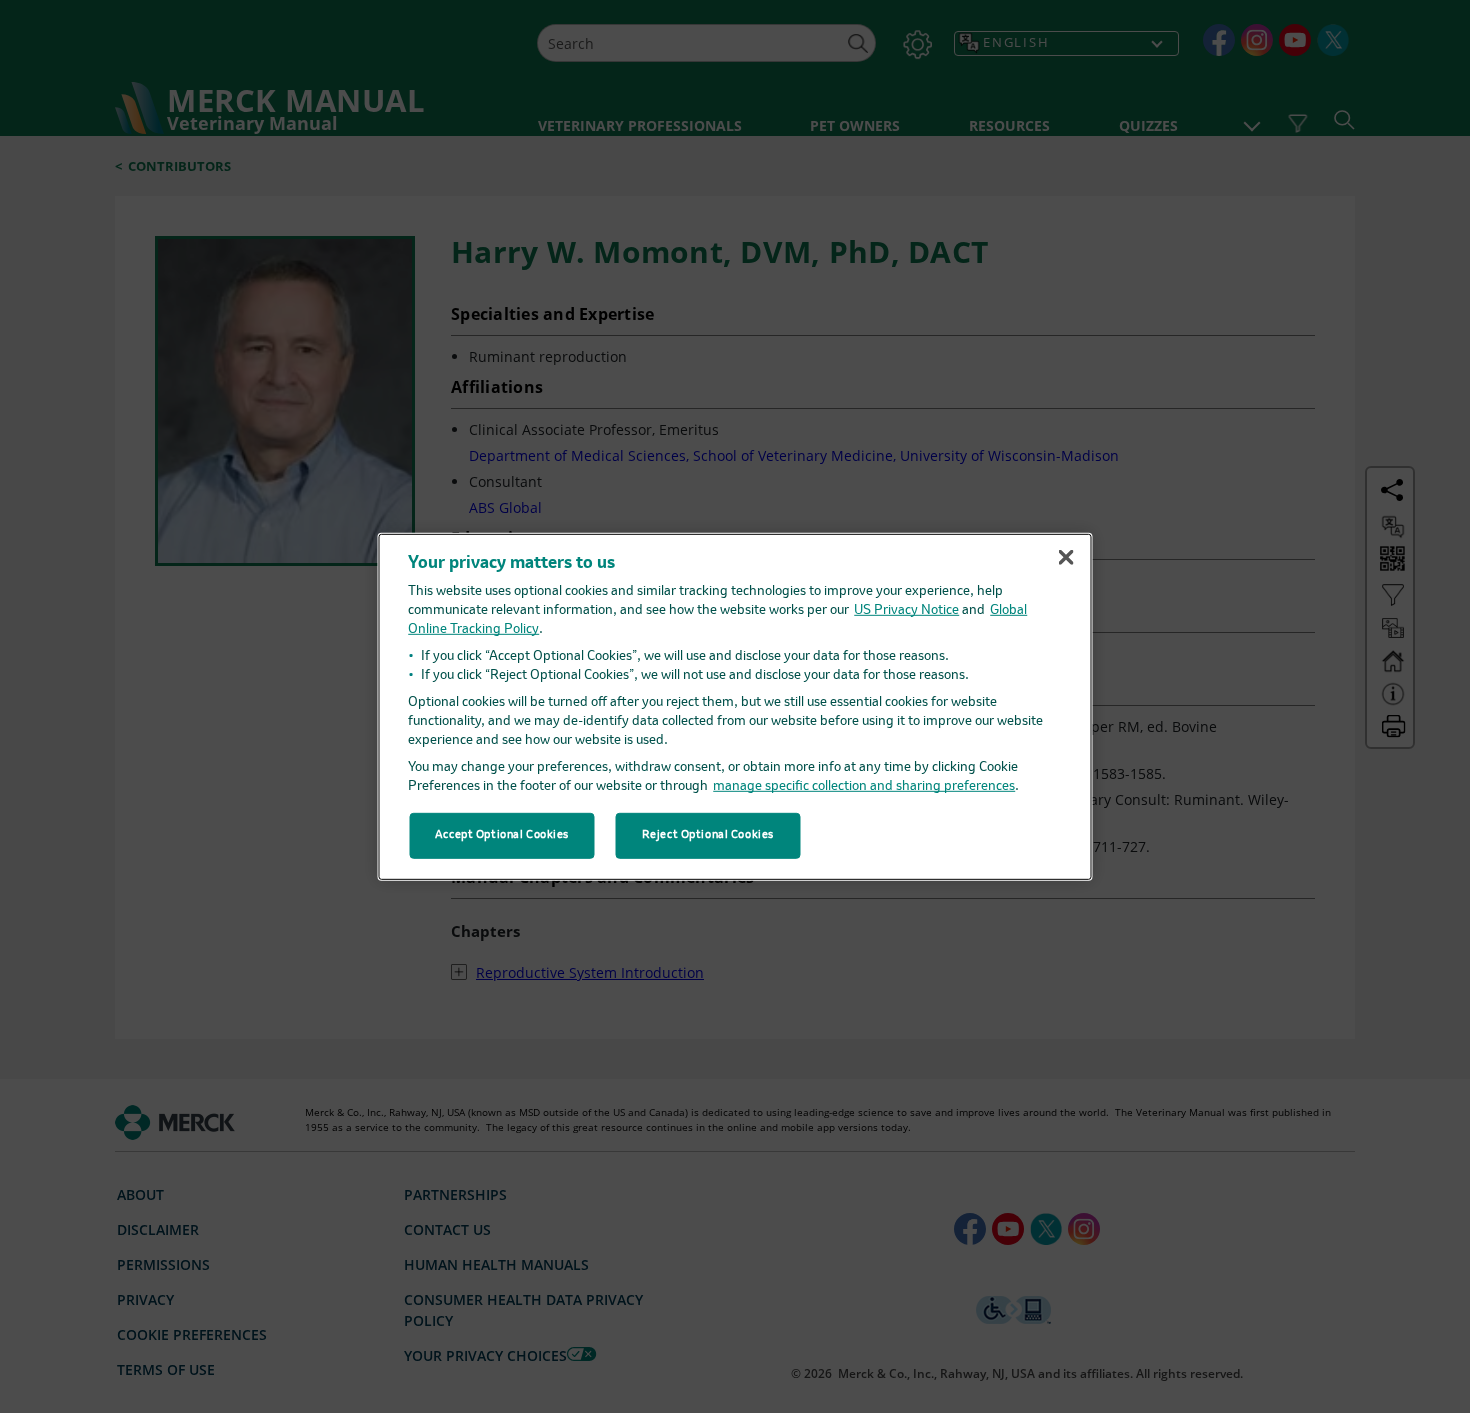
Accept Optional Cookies (502, 835)
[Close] (1066, 557)
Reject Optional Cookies (708, 835)
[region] (735, 706)
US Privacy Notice (906, 610)
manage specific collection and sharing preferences (864, 786)
